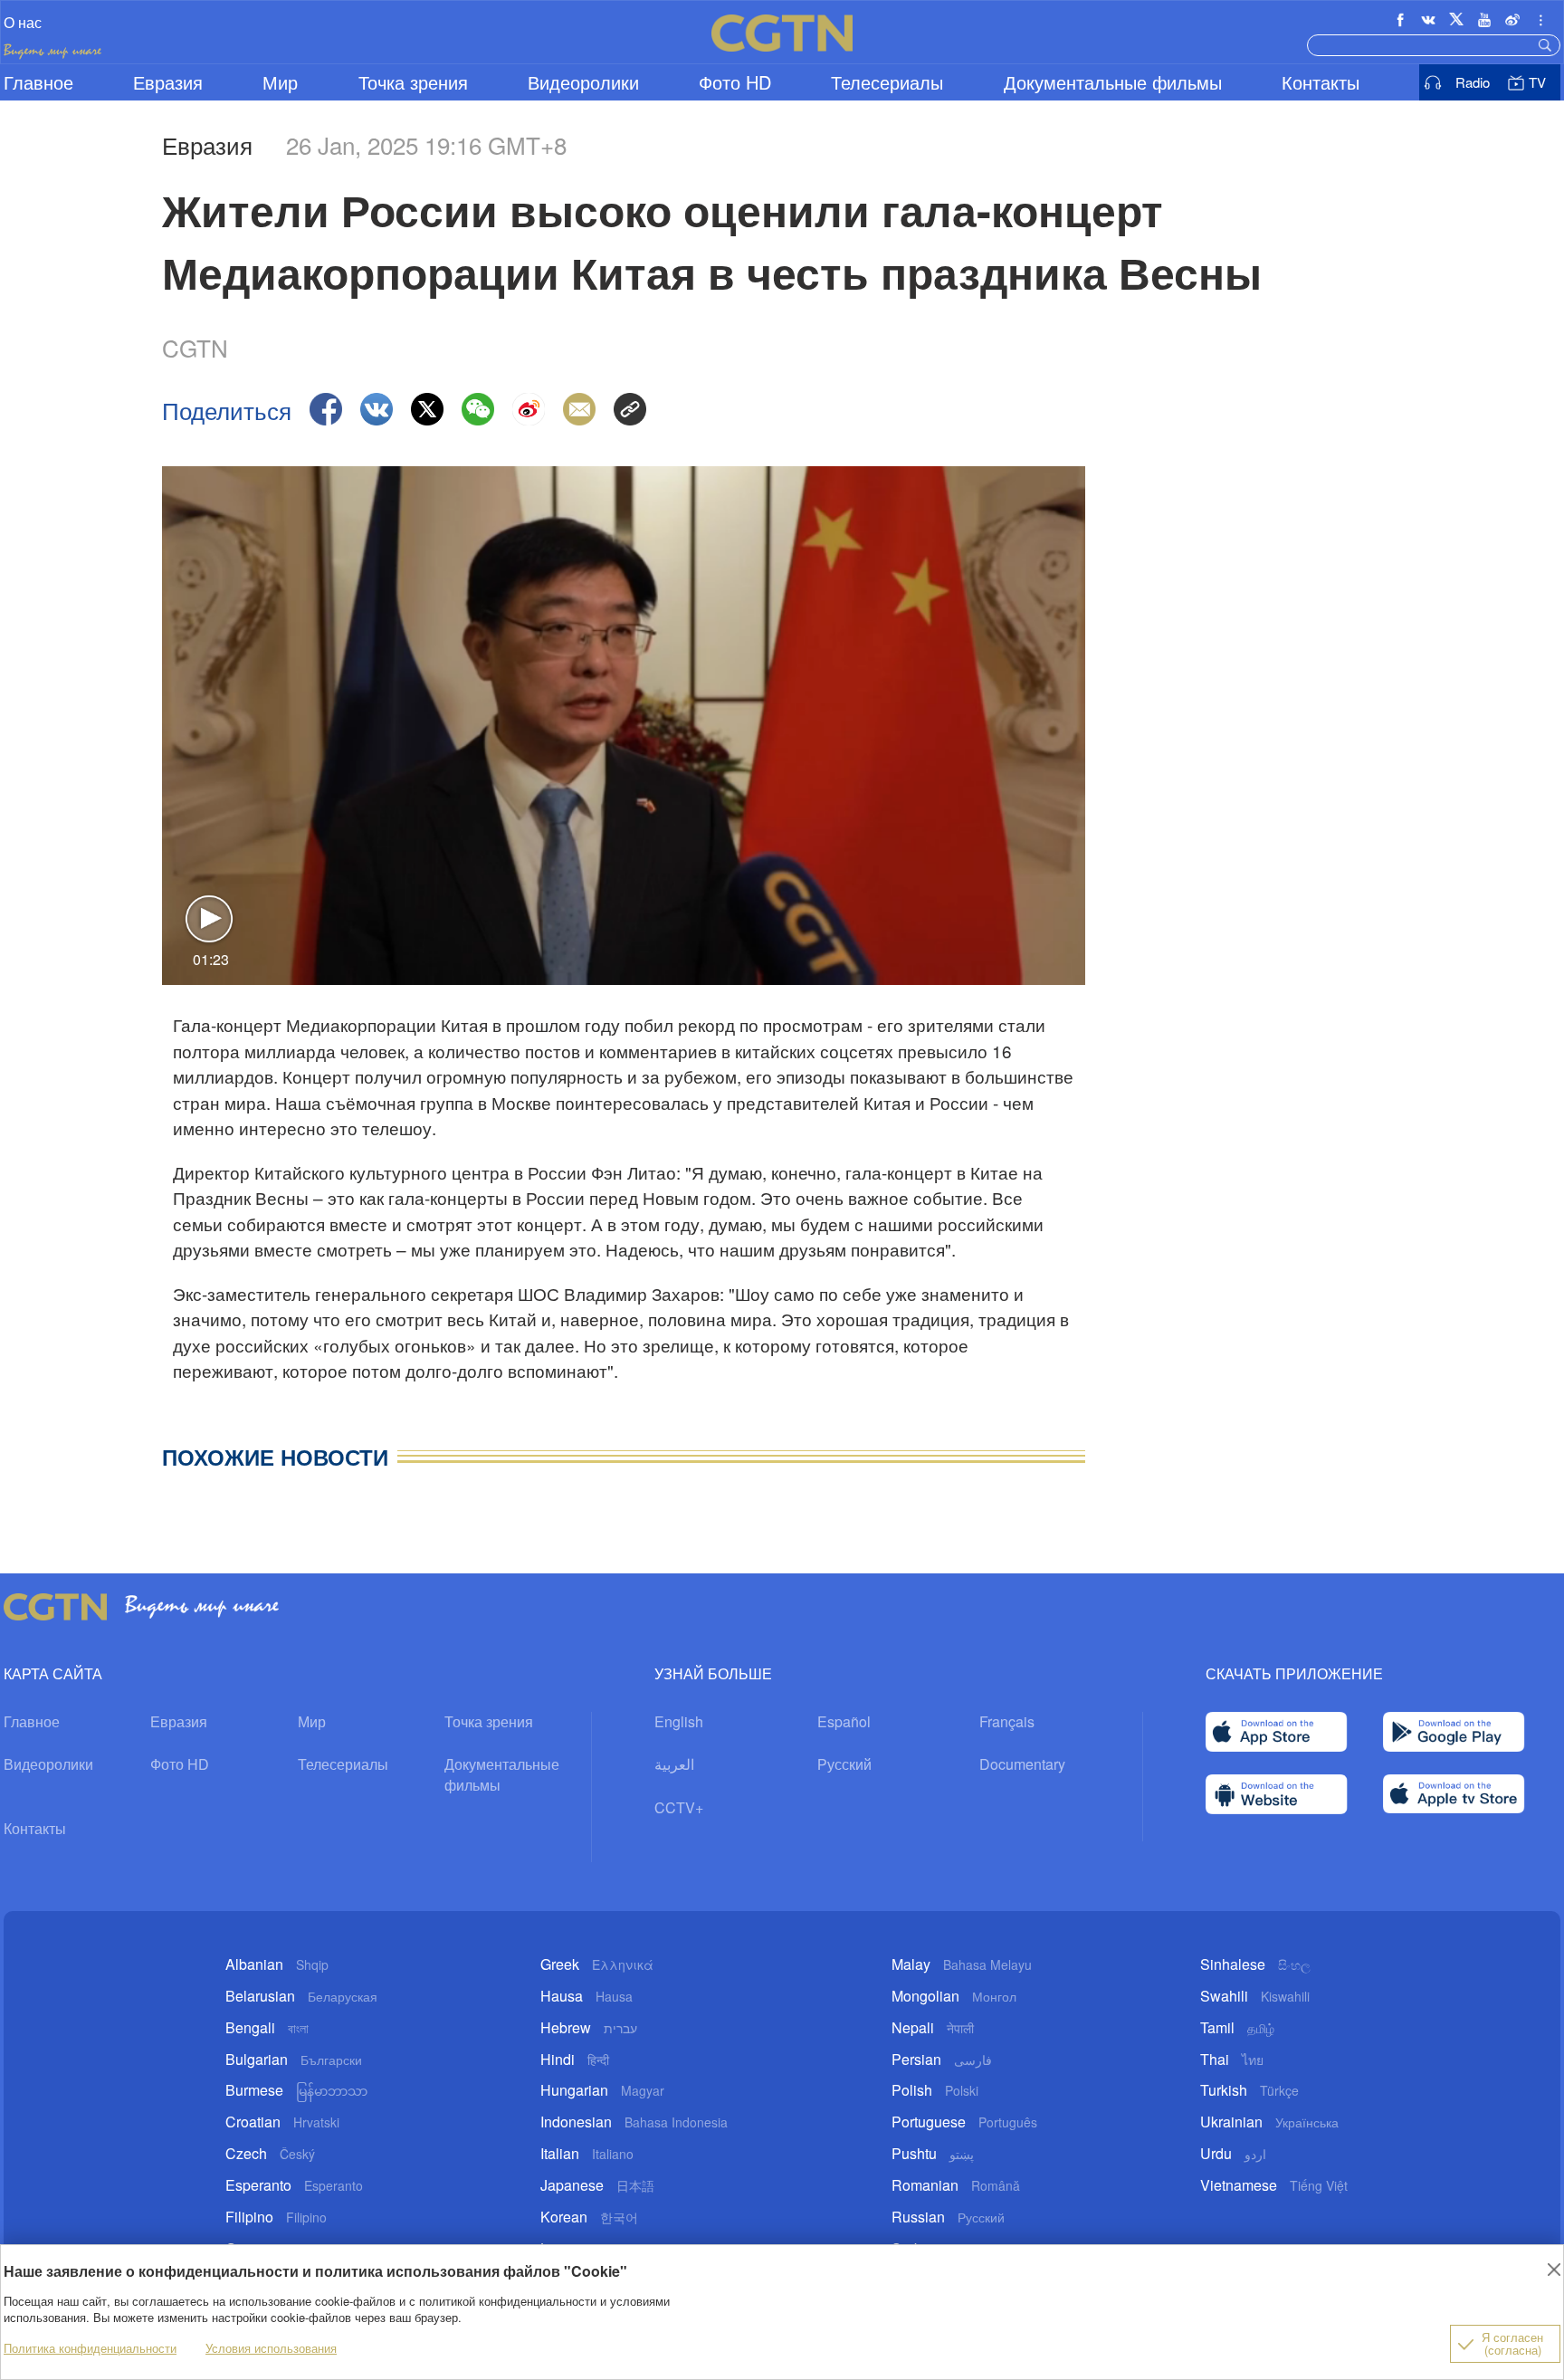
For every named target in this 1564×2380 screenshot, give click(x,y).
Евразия (168, 82)
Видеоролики (583, 82)
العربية (674, 1764)
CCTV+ (679, 1807)
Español (844, 1721)
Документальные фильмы (1113, 82)
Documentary (1022, 1764)
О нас (23, 22)
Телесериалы (887, 82)
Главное (38, 82)
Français (1007, 1721)
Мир (280, 82)
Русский (844, 1764)
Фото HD (735, 82)
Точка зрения (413, 82)
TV (1537, 82)
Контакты (1321, 82)
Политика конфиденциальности (90, 2348)
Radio (1473, 82)
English (679, 1721)
